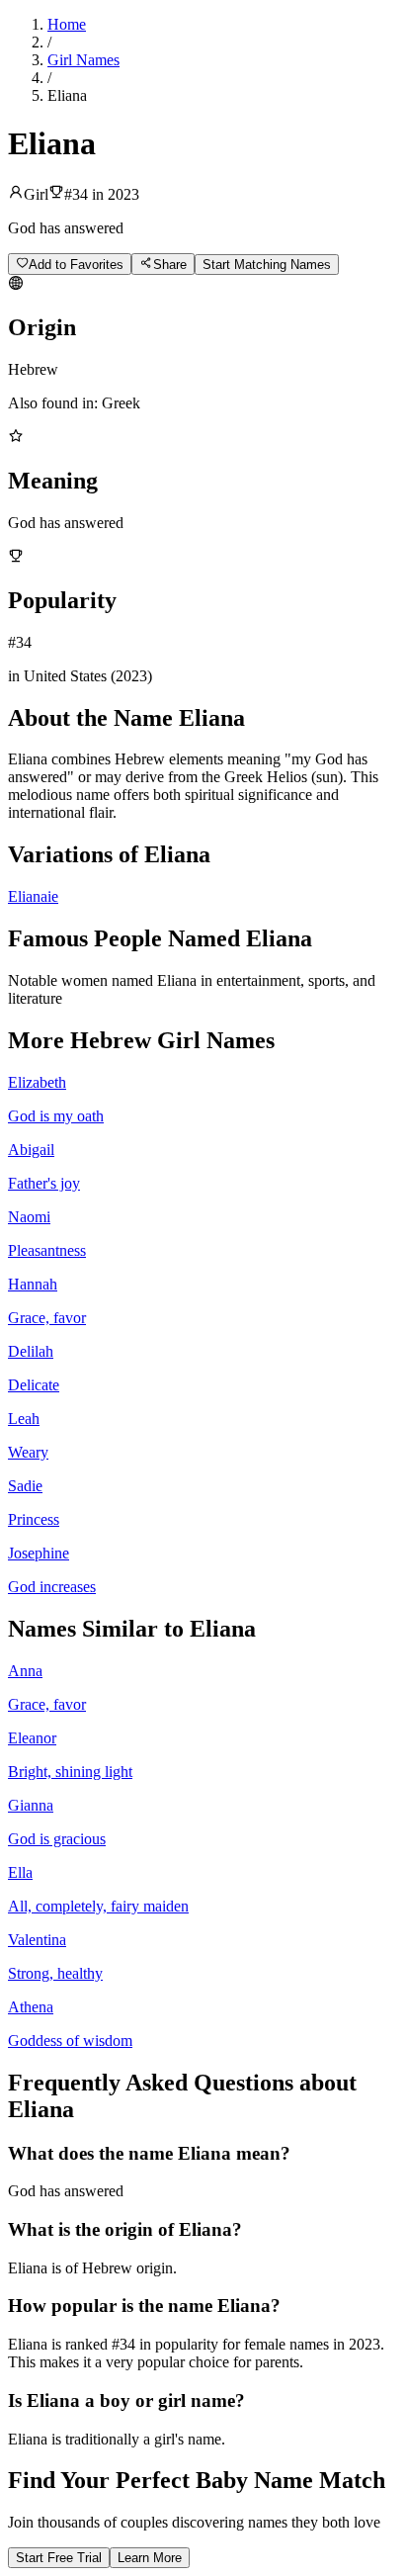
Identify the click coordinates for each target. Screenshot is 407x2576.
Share (170, 265)
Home (67, 24)
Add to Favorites (76, 265)
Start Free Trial (59, 2558)
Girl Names (83, 60)
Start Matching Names (267, 265)
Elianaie (33, 896)
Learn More (150, 2558)
